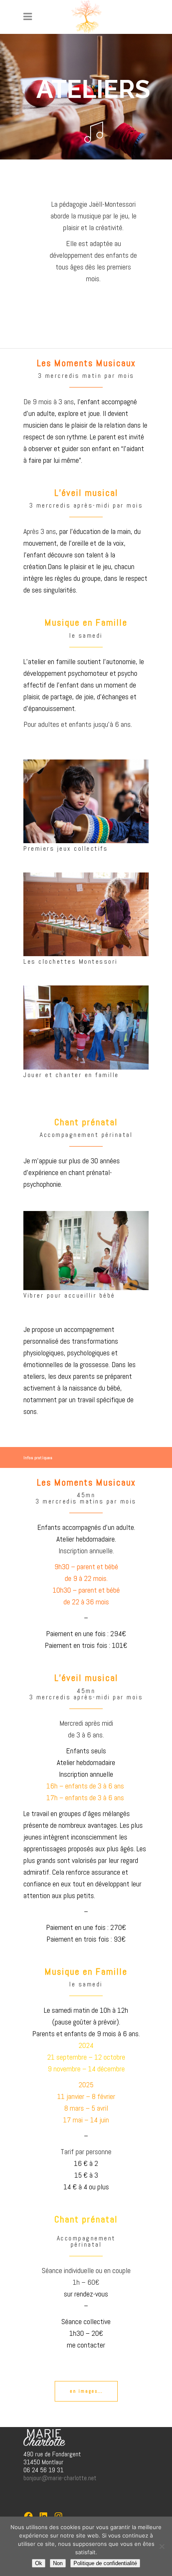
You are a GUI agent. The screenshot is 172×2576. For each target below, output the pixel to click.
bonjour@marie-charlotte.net (60, 2478)
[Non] (162, 2546)
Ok (39, 2563)
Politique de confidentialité (105, 2563)
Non (58, 2563)
